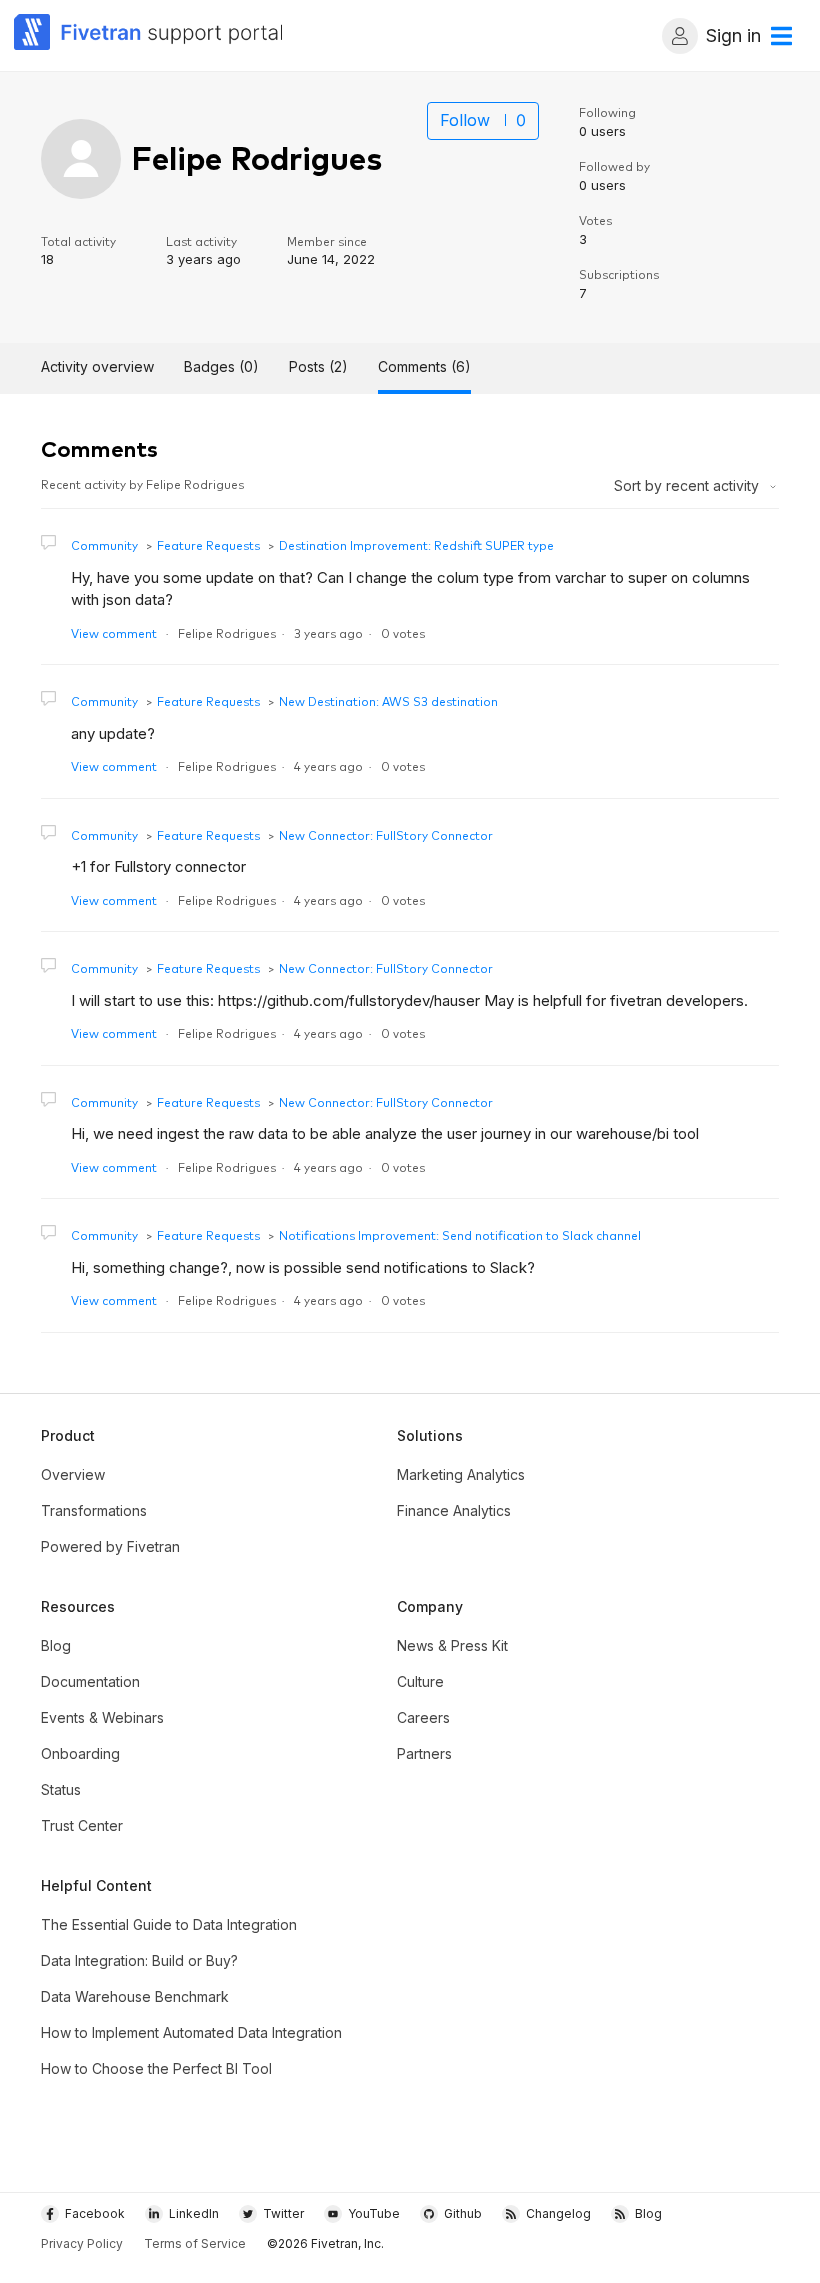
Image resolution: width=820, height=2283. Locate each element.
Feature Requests (208, 544)
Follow (465, 120)
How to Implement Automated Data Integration (191, 2032)
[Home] (149, 35)
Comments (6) (424, 366)
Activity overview (97, 366)
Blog (56, 1645)
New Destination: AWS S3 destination (388, 700)
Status (61, 1789)
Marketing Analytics (461, 1474)
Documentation (90, 1681)
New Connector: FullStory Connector (386, 834)
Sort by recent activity (688, 485)
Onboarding (80, 1753)
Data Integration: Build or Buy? (139, 1960)
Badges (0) (221, 366)
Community (104, 544)
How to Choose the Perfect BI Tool (156, 2068)
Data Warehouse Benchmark (135, 1996)
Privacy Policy (82, 2243)
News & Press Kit (452, 1645)
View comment (114, 632)
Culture (420, 1681)
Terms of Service (195, 2243)
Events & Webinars (102, 1717)
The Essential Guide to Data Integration (169, 1924)
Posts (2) (318, 366)
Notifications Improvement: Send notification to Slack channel (460, 1234)
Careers (423, 1717)
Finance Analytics (454, 1510)
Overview (73, 1474)
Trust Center (82, 1825)
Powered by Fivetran (110, 1546)
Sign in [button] (733, 35)
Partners (424, 1753)
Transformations (94, 1510)
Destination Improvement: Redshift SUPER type (416, 544)
